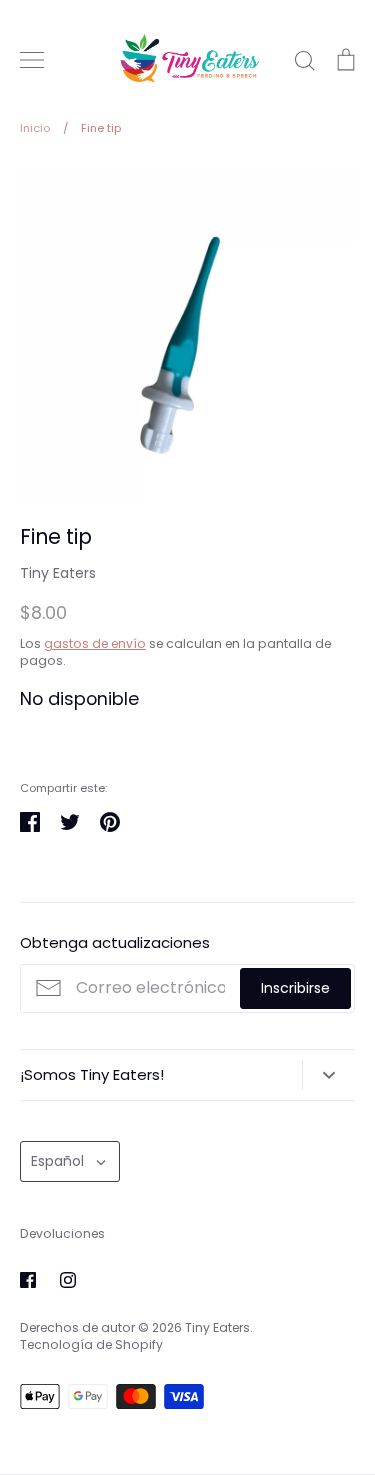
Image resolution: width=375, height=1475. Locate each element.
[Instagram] (68, 1280)
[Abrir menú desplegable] (328, 1075)
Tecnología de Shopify (91, 1344)
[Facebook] (28, 1280)
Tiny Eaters (58, 573)
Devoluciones (62, 1233)
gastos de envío (95, 643)
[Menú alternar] (32, 60)
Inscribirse (295, 988)
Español (57, 1161)
